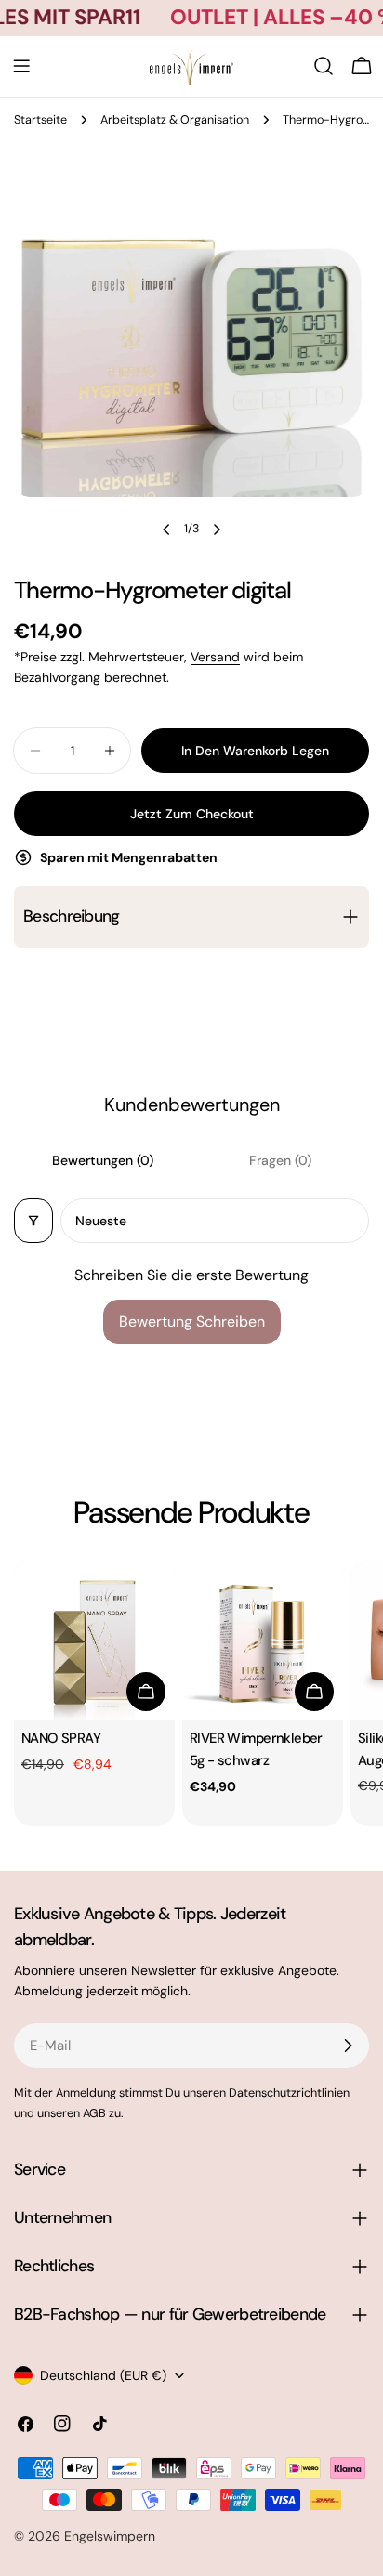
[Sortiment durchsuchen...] (324, 66)
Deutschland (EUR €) (103, 2375)
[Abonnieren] (348, 2046)
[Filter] (33, 1221)
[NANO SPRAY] (94, 1640)
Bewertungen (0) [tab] (103, 1160)
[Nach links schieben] (166, 530)
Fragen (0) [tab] (280, 1160)
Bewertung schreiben (192, 1321)
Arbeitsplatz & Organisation (175, 120)
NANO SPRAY (61, 1738)
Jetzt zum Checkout (192, 814)
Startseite (40, 120)
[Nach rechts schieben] (217, 530)
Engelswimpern (110, 2536)
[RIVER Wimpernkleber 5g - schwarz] (263, 1640)
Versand (215, 657)
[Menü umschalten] (21, 66)
